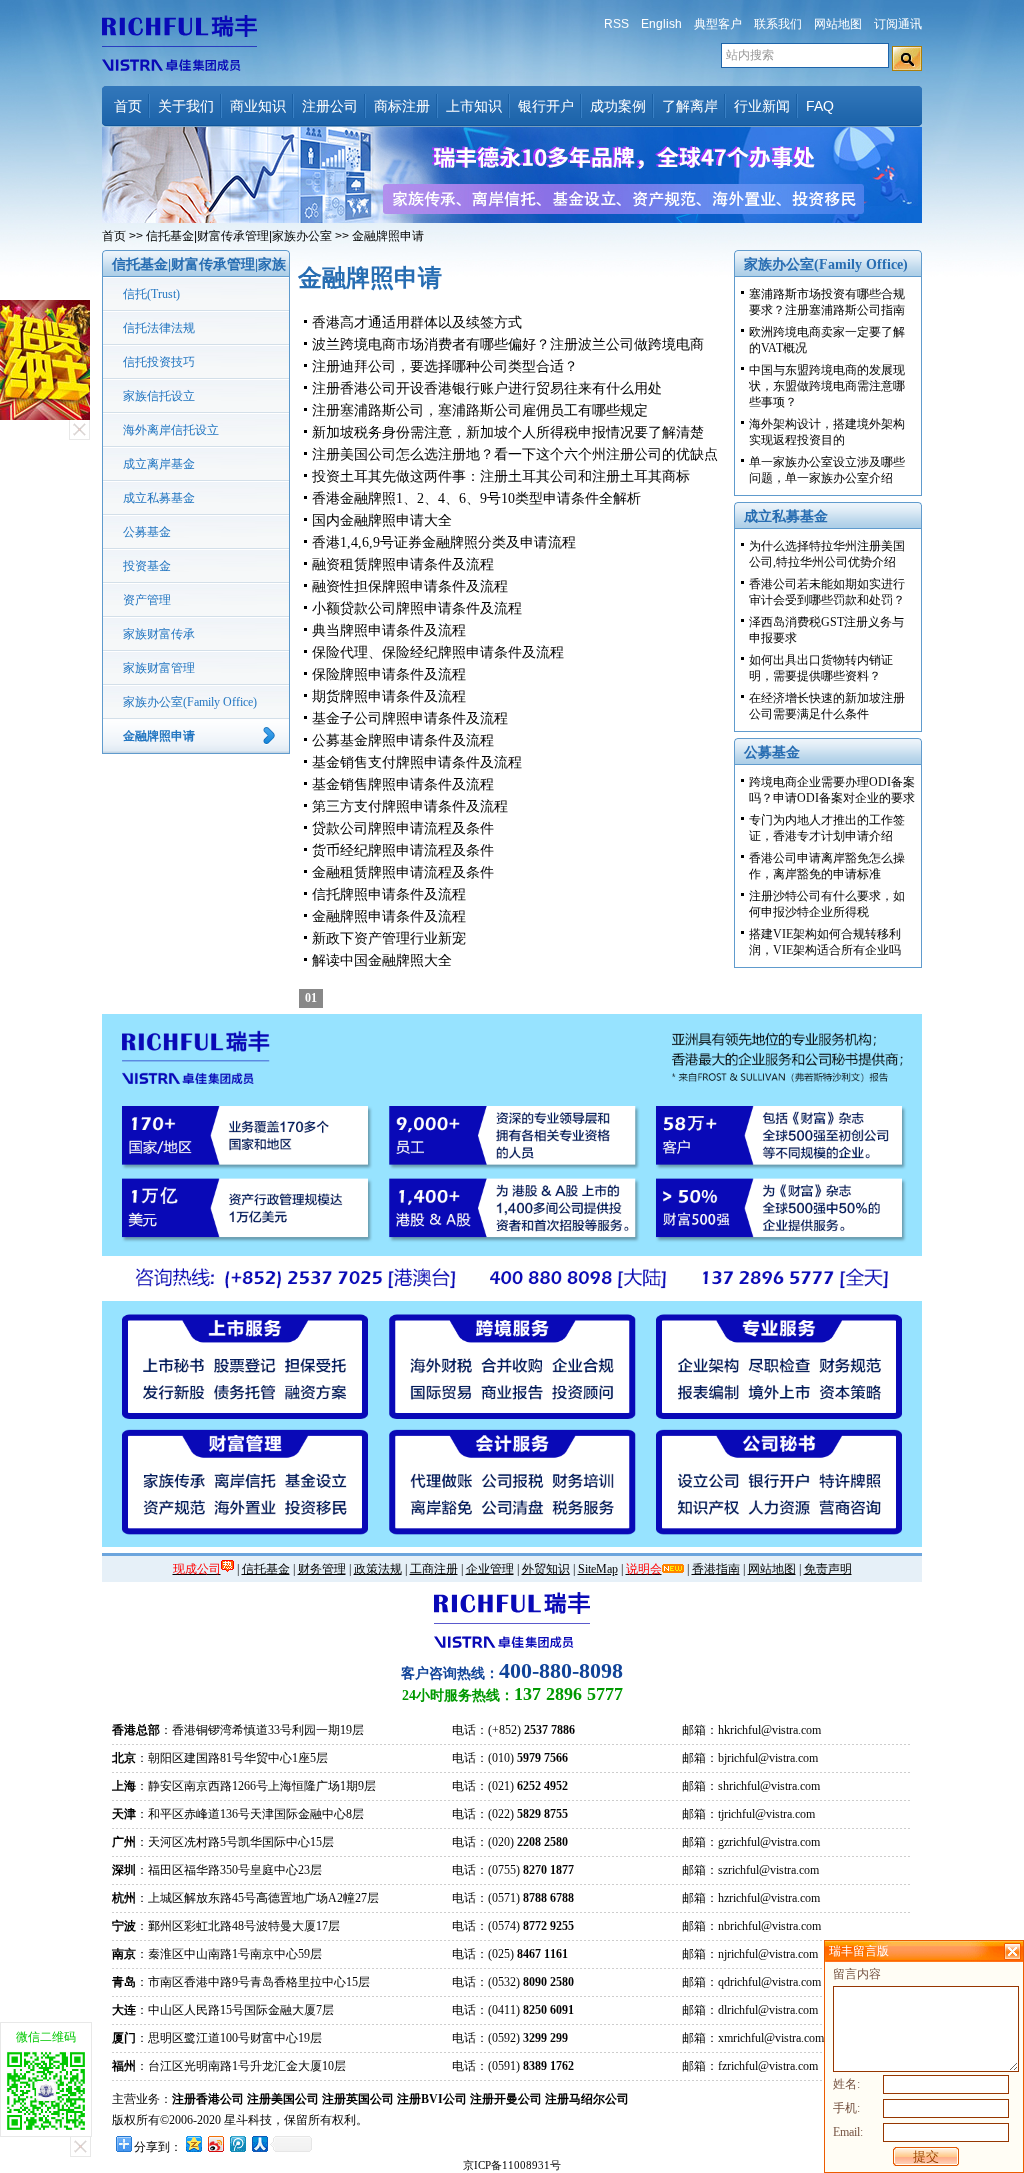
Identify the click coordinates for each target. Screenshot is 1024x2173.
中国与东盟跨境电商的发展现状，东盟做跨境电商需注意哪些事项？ (827, 386)
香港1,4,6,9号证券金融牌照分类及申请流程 (444, 542)
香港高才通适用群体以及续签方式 (417, 322)
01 (311, 998)
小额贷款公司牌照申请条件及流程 (417, 608)
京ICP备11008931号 (512, 2165)
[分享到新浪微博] (215, 2143)
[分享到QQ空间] (193, 2143)
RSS (616, 24)
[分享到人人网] (259, 2143)
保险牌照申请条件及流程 (389, 674)
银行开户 (546, 106)
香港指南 (716, 1569)
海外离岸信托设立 (171, 430)
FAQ (820, 106)
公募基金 (147, 532)
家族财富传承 (159, 634)
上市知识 (474, 106)
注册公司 (330, 106)
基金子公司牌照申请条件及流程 (410, 718)
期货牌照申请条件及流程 (389, 696)
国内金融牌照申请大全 (382, 520)
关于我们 (186, 106)
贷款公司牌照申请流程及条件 (403, 828)
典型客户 (718, 24)
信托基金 (266, 1569)
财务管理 (322, 1569)
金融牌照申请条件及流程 (389, 916)
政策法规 (378, 1569)
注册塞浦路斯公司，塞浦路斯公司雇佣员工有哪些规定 (480, 410)
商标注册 (402, 106)
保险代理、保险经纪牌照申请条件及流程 (438, 652)
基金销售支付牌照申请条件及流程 (417, 762)
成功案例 (618, 106)
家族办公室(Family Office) (190, 702)
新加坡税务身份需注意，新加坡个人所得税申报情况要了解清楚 (508, 432)
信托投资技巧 (159, 362)
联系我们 (778, 24)
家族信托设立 (159, 396)
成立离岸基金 (159, 464)
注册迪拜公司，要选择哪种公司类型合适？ (445, 366)
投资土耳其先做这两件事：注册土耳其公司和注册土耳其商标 (501, 476)
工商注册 (434, 1569)
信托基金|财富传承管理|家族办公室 (239, 236)
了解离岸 (690, 106)
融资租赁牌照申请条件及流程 (403, 564)
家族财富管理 (159, 668)
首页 (128, 106)
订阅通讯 (898, 24)
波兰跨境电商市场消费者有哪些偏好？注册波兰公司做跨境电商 (508, 344)
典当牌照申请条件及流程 (389, 630)
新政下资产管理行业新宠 (389, 938)
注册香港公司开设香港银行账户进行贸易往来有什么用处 (487, 388)
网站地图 (838, 24)
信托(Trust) (151, 294)
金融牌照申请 (159, 736)
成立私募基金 (159, 498)
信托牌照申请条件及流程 (389, 894)
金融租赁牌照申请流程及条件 (403, 872)
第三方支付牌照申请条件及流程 (410, 806)
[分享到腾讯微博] (237, 2143)
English (661, 24)
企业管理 (490, 1569)
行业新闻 (762, 106)
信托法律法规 (159, 328)
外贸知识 (546, 1569)
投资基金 (147, 566)
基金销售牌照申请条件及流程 (403, 784)
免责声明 (828, 1569)
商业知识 (258, 106)
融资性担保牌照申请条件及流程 (410, 586)
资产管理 (147, 600)
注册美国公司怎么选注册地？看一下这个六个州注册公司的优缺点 (515, 454)
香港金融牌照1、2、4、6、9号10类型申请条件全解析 (476, 498)
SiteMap (598, 1569)
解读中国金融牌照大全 (382, 960)
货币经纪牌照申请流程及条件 (403, 850)
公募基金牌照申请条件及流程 (403, 740)
